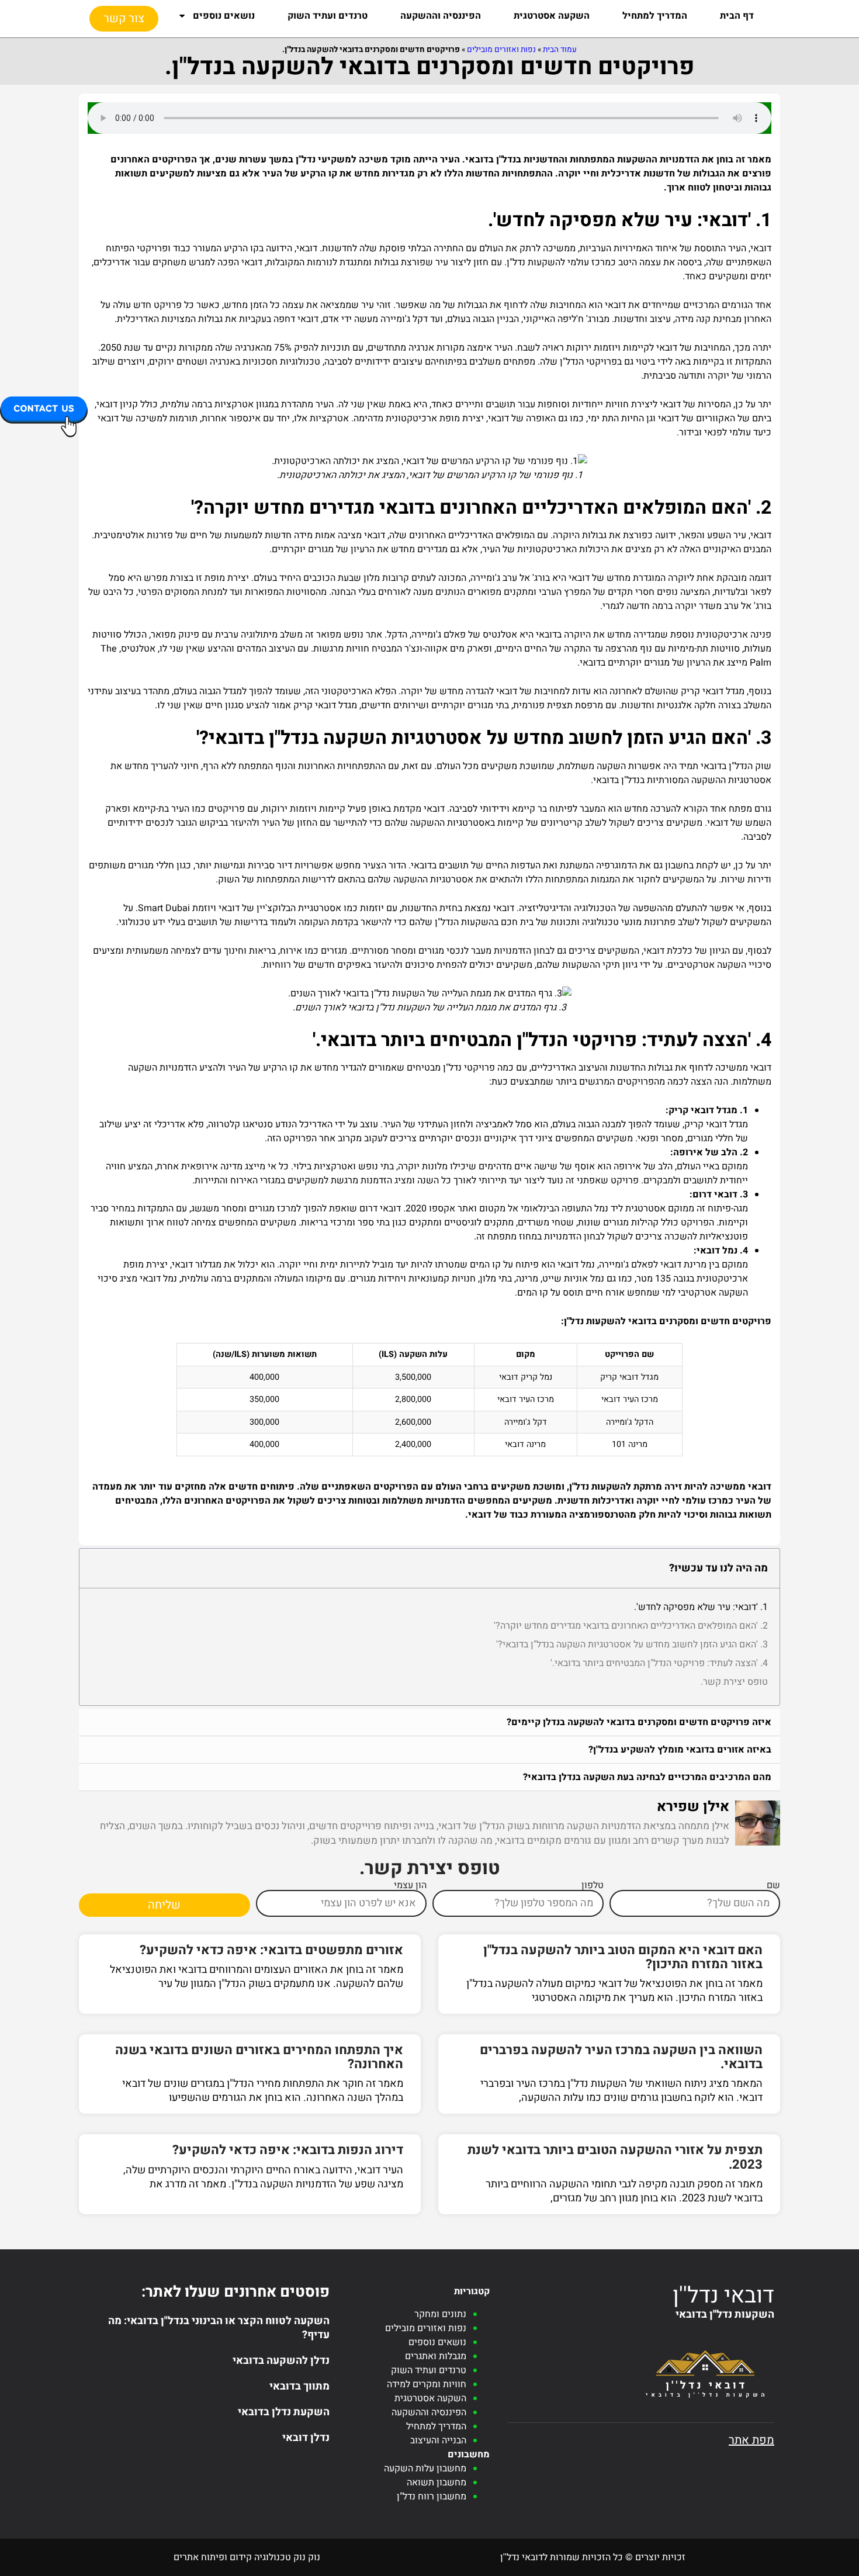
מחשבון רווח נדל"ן (432, 2497)
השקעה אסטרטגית (552, 16)
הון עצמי (410, 1885)
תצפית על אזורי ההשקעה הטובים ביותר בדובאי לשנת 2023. (615, 2157)
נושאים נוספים (224, 16)
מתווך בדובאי (299, 2386)
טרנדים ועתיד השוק (328, 16)
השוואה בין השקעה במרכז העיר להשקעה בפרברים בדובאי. (621, 2057)
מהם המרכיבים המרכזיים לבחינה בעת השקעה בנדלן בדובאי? (647, 1777)
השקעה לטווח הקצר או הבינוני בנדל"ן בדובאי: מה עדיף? (219, 2328)
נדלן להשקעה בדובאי (281, 2361)
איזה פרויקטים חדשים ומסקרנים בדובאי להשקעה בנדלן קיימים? (639, 1722)
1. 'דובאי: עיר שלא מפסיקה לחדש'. (701, 1607)
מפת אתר (751, 2440)
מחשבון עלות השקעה (425, 2468)
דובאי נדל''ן (723, 2295)
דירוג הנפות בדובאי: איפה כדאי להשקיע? (288, 2150)
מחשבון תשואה (437, 2482)
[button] (430, 1722)
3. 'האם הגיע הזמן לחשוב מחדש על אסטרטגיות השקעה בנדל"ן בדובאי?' (632, 1644)
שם (773, 1885)
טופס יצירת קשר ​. (734, 1682)
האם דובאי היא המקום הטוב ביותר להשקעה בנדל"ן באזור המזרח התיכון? (623, 1957)
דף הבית (737, 16)
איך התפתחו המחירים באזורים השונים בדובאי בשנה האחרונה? (259, 2057)
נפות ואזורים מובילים (501, 50)
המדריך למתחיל (655, 16)
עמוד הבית (560, 50)
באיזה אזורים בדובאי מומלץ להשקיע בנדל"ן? (680, 1750)
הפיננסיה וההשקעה (441, 16)
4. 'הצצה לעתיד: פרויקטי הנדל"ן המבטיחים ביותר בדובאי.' (659, 1663)
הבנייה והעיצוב (438, 2440)
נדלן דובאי (306, 2438)
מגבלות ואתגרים (436, 2356)
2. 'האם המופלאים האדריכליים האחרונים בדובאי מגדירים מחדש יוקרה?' (631, 1626)
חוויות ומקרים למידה (427, 2384)
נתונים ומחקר (440, 2314)
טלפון (593, 1885)
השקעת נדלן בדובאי (284, 2412)
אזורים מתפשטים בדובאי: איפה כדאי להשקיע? (271, 1950)
